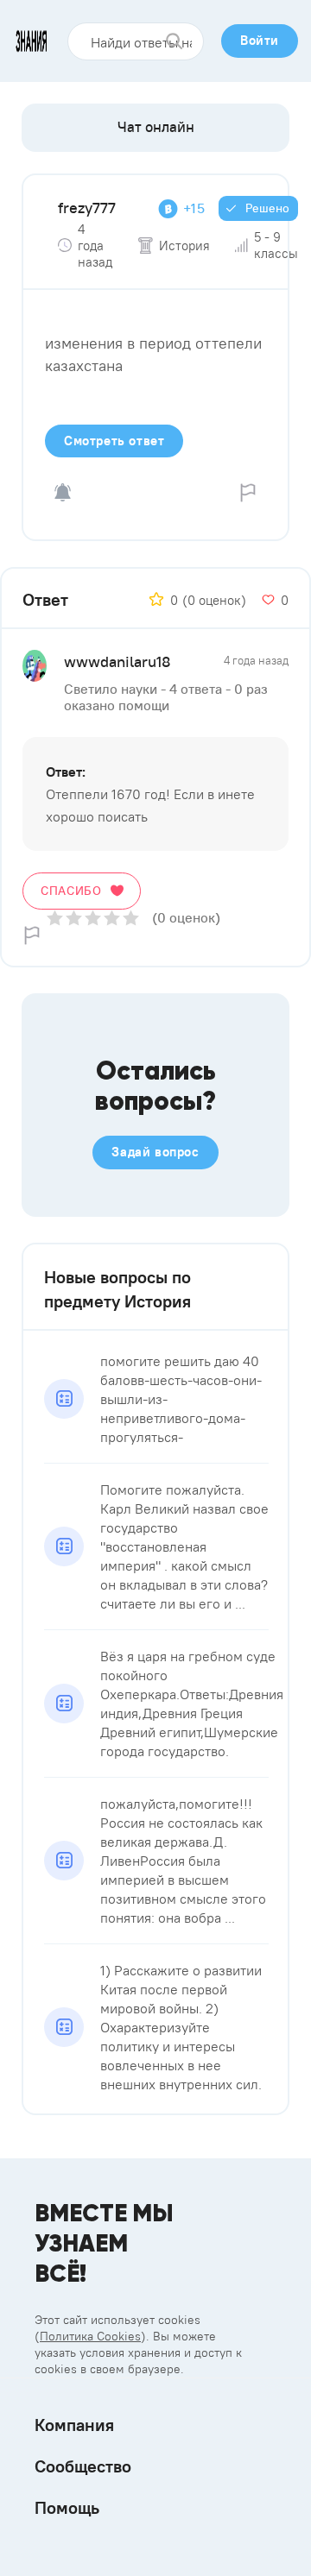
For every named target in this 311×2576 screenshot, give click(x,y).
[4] (112, 918)
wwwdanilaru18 (117, 661)
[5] (131, 918)
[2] (74, 918)
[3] (93, 918)
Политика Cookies (90, 2336)
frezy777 (87, 208)
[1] (55, 918)
